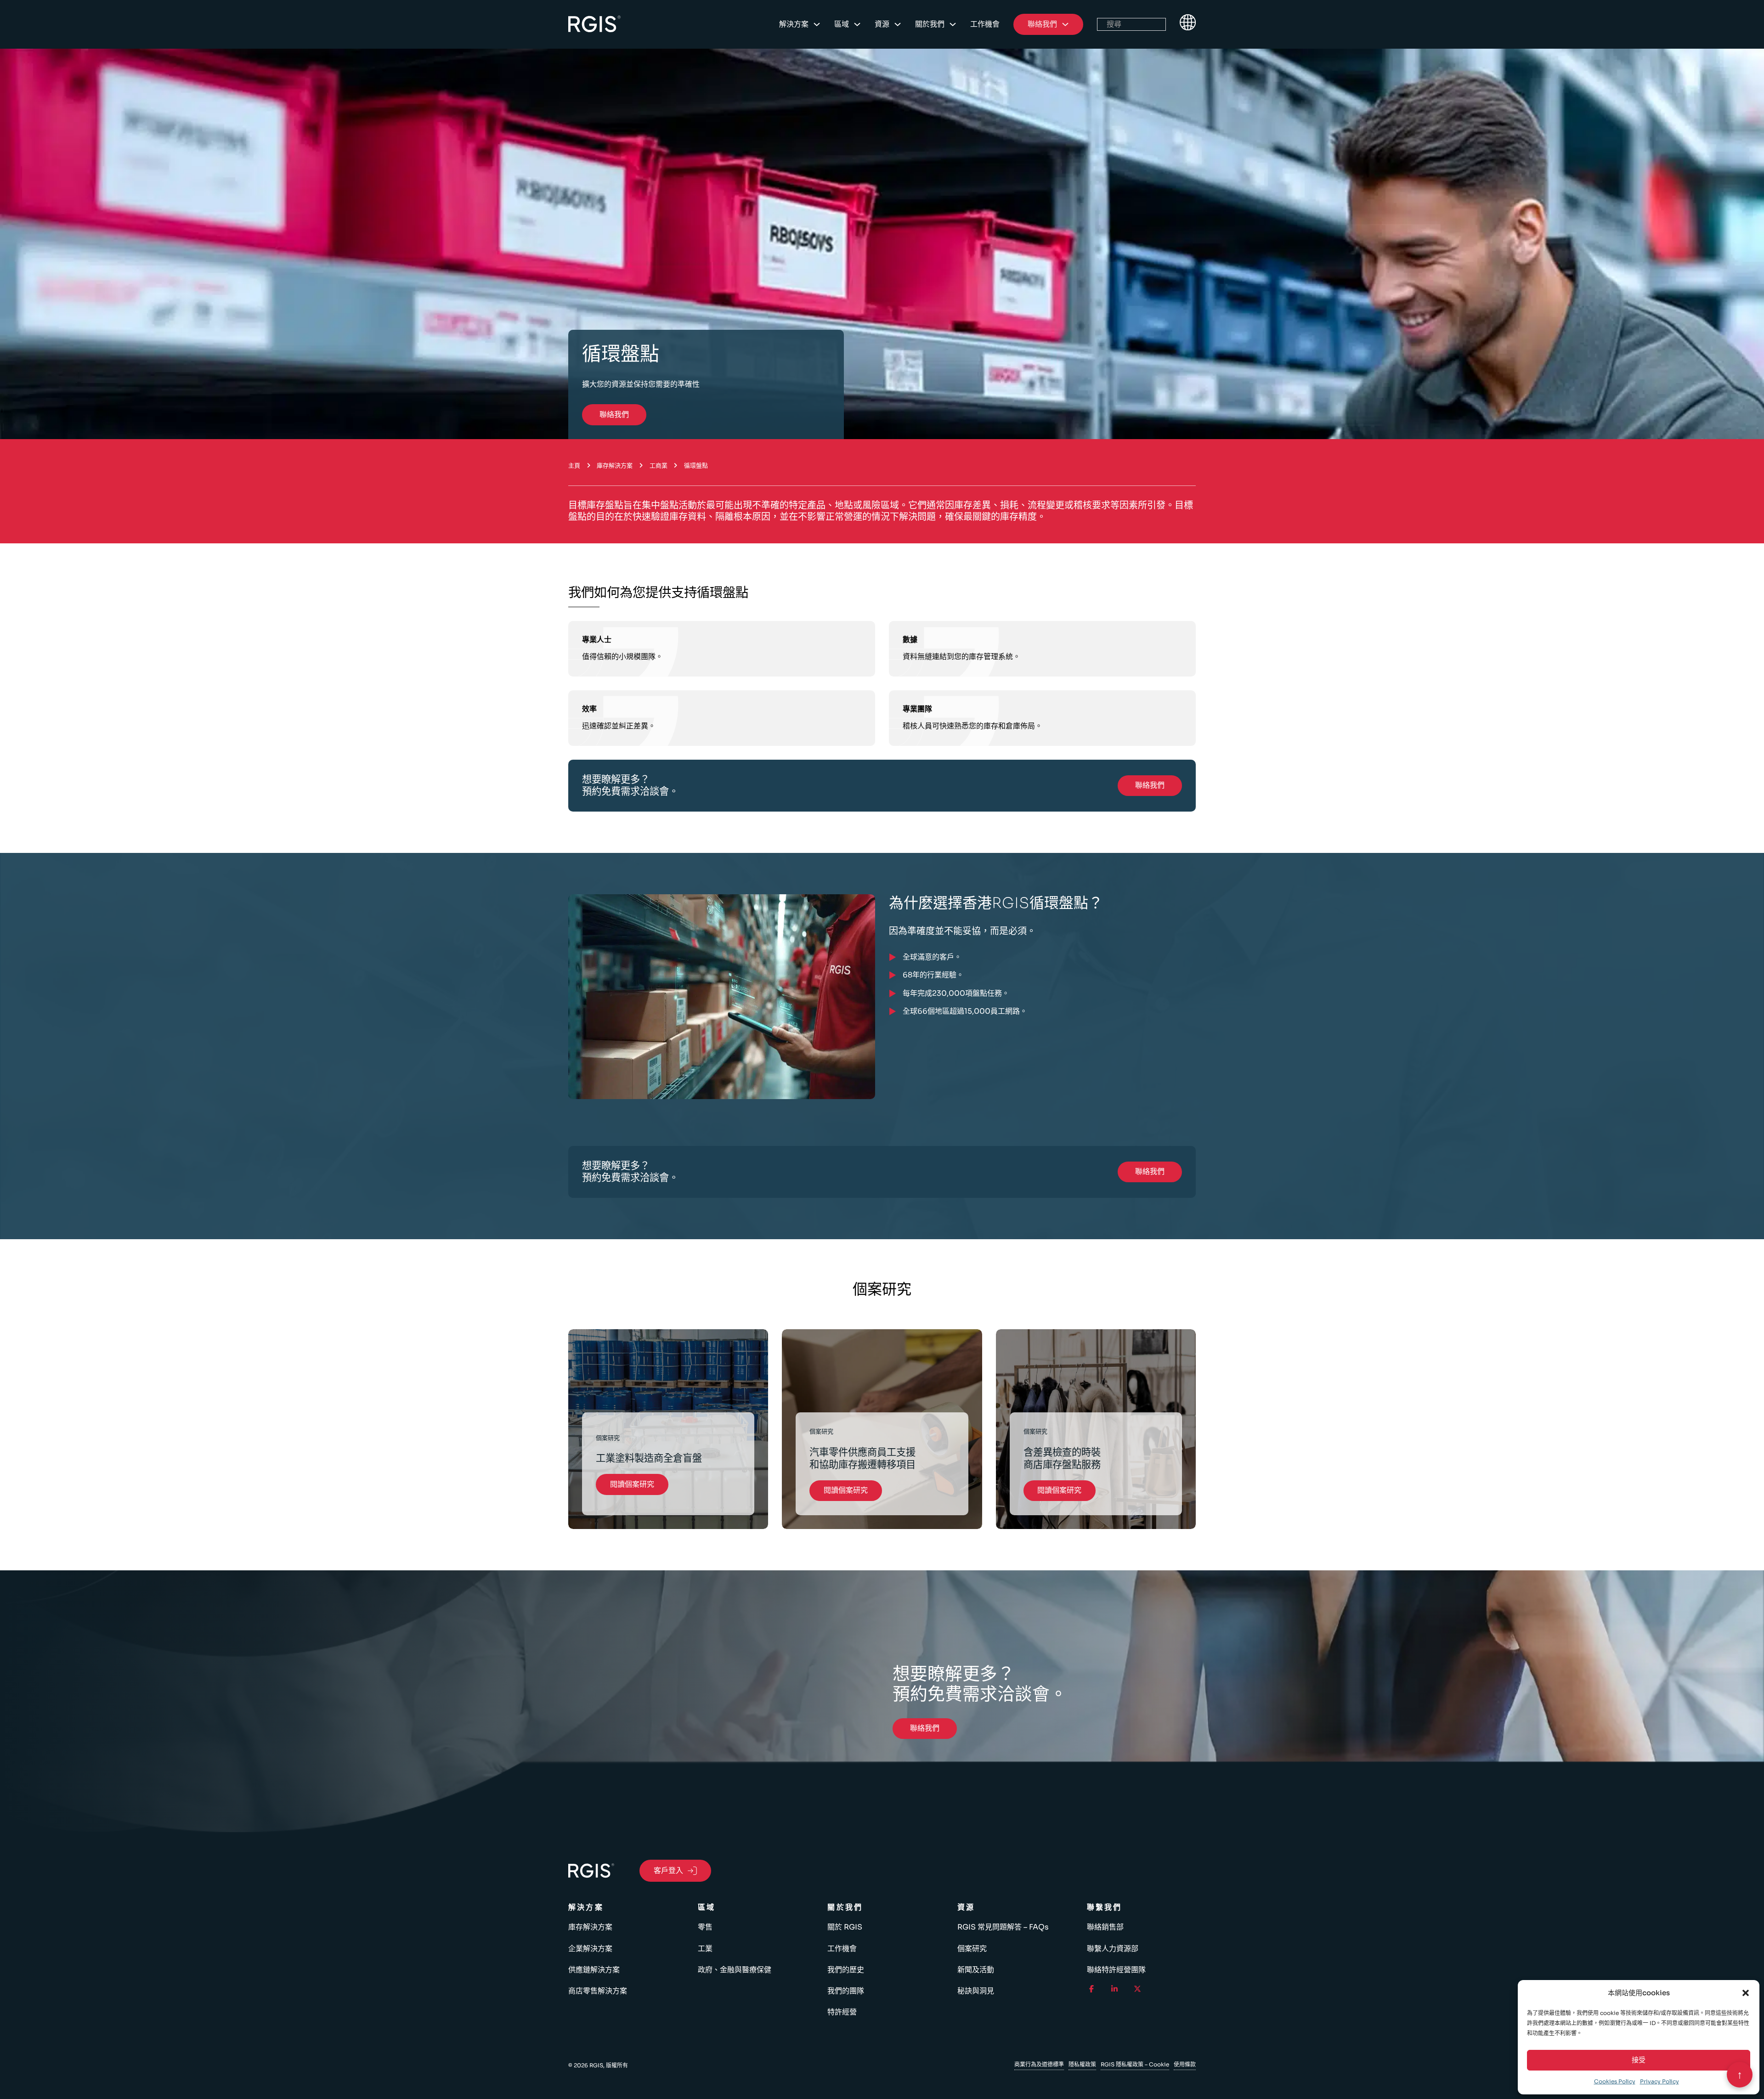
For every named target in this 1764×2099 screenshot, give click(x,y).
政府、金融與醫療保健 (735, 1970)
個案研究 (972, 1949)
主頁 (574, 466)
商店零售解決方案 (598, 1991)
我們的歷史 (846, 1970)
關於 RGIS (845, 1927)
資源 (882, 24)
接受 (1639, 2060)
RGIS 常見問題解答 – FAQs (1003, 1927)
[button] (1746, 1993)
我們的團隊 (846, 1991)
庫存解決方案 (615, 466)
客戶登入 (668, 1870)
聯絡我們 (614, 415)
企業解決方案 (590, 1949)
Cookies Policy (1615, 2081)
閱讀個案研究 (632, 1484)
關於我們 (930, 24)
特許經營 (842, 2012)
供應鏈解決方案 (594, 1970)
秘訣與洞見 (976, 1991)
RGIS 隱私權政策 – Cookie (1135, 2064)
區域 (842, 24)
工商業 (659, 466)
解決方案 (794, 24)
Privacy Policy (1659, 2081)
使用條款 (1185, 2064)
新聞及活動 (976, 1970)
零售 (705, 1927)
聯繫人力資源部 (1113, 1949)
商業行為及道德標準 (1039, 2064)
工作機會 (985, 24)
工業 (705, 1949)
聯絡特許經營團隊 (1116, 1970)
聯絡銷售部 (1105, 1927)
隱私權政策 (1082, 2064)
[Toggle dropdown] (817, 24)
